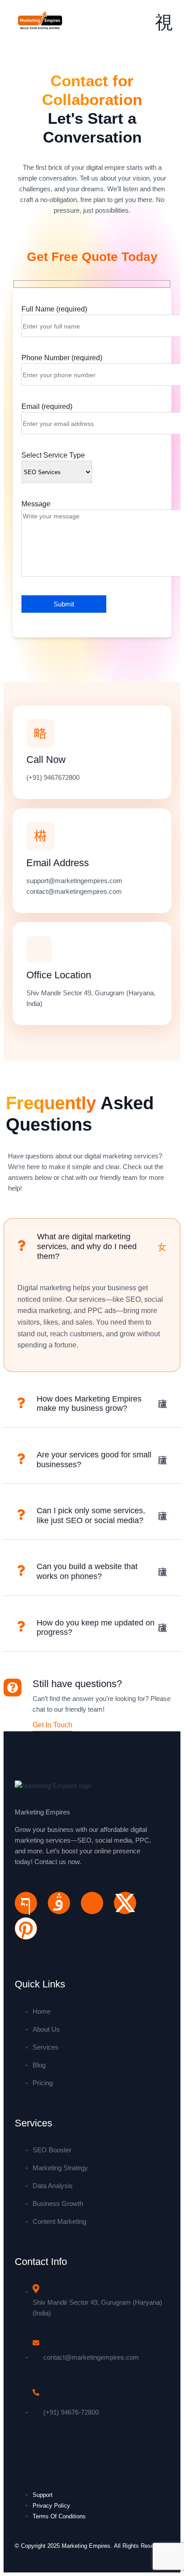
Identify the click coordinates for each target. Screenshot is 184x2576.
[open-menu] (164, 23)
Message (36, 504)
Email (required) (47, 406)
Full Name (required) (54, 309)
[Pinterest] (26, 1928)
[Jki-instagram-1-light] (59, 1903)
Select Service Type (53, 455)
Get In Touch (52, 1725)
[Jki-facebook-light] (26, 1903)
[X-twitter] (125, 1903)
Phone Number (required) (62, 358)
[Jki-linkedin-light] (92, 1903)
